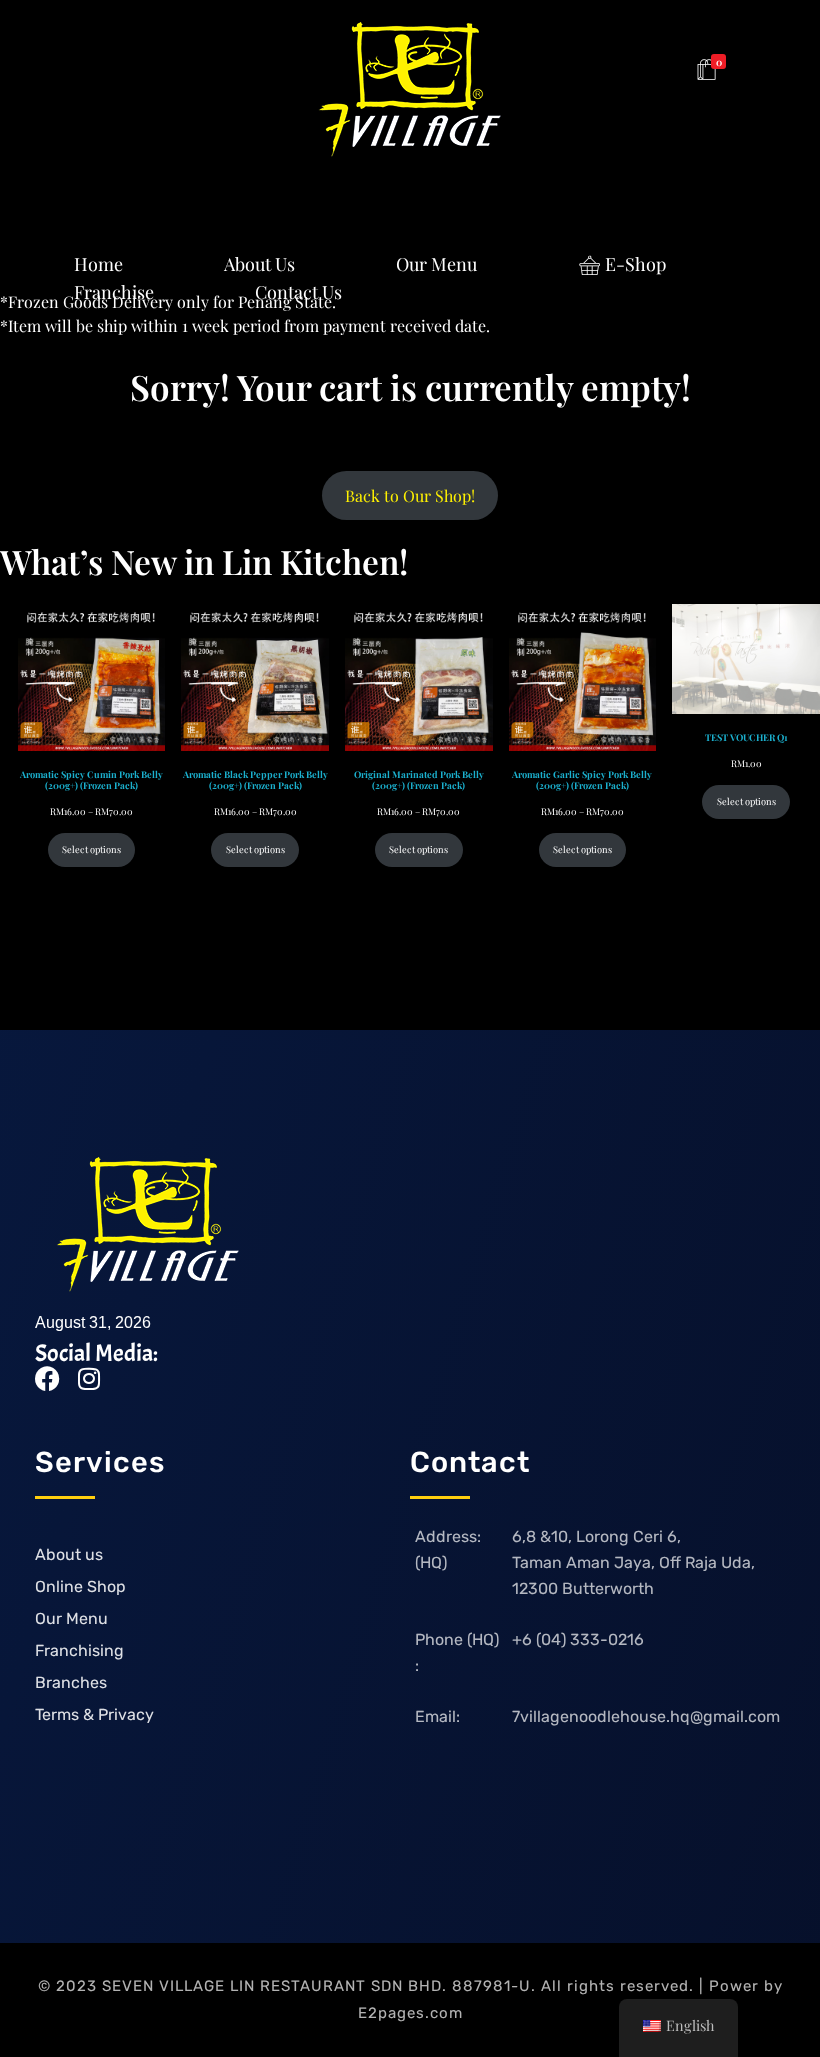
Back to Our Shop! (410, 495)
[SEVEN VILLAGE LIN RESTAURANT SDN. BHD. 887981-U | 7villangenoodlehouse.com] (410, 90)
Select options (91, 849)
